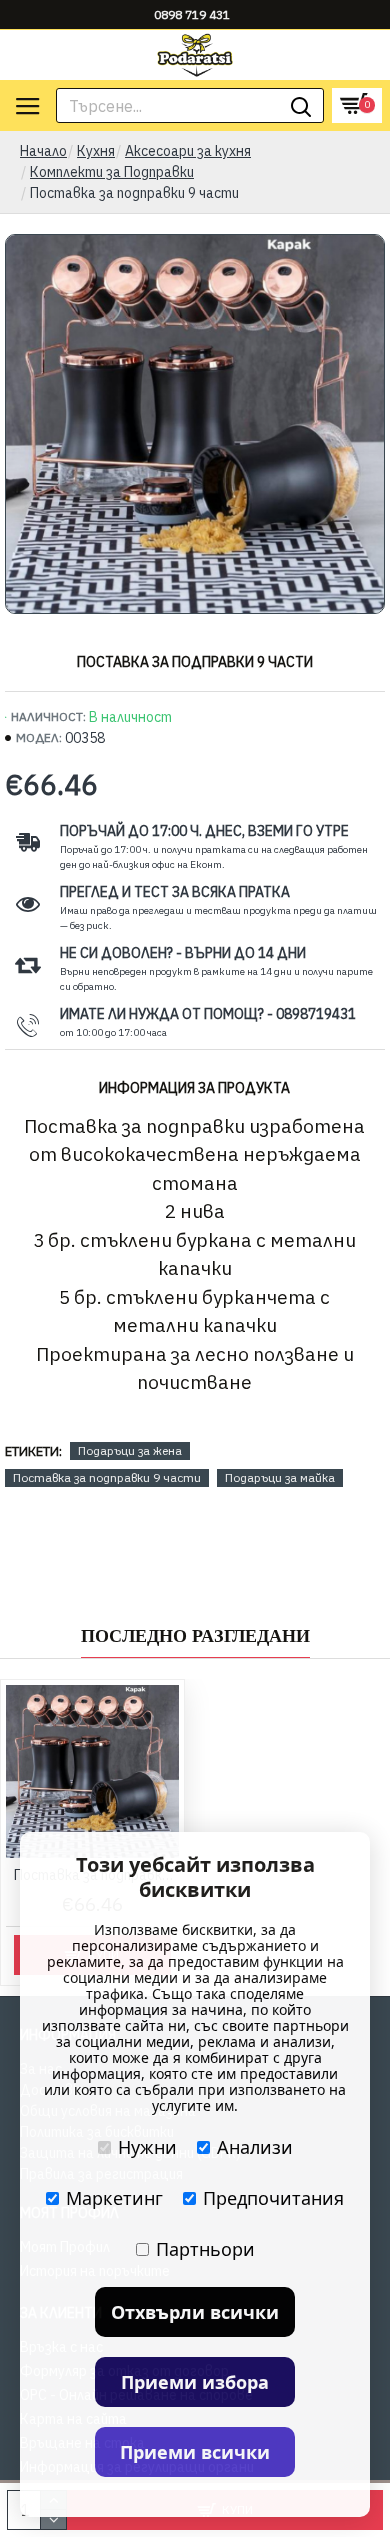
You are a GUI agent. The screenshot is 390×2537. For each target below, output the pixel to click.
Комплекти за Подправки (112, 172)
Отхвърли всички (195, 2312)
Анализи (255, 2147)
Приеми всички (195, 2452)
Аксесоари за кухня (188, 151)
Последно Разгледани (195, 1636)
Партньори (205, 2249)
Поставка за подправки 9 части (107, 1477)
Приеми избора (195, 2382)
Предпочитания (273, 2198)
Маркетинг (114, 2198)
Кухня (96, 151)
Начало (43, 151)
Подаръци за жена (130, 1450)
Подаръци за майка (280, 1477)
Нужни (147, 2147)
